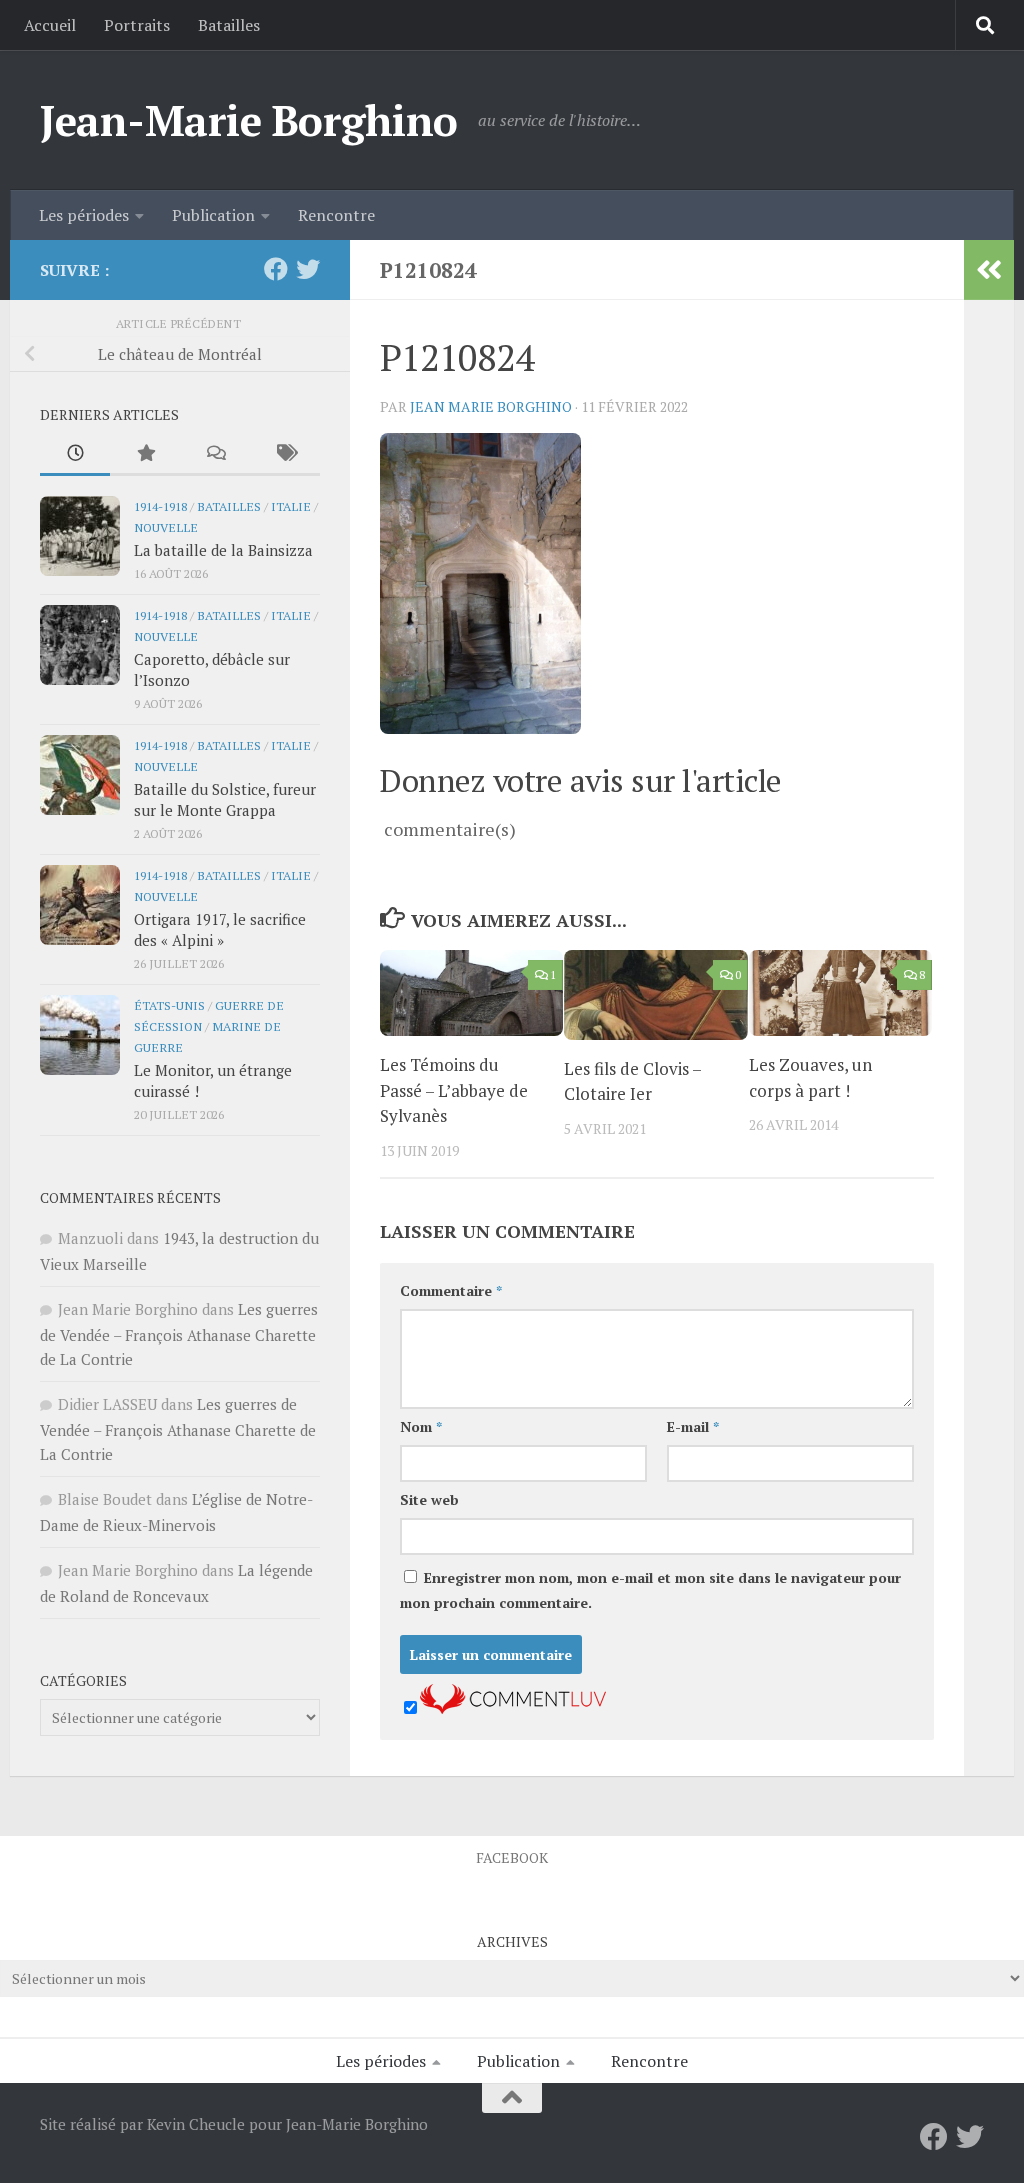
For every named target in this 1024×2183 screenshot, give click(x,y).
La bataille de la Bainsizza (223, 550)
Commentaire (451, 1290)
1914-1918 (160, 506)
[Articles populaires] (145, 454)
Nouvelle (166, 527)
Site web (429, 1499)
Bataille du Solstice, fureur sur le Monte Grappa (225, 799)
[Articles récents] (75, 454)
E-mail (693, 1426)
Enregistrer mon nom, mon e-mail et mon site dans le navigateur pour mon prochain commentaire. (650, 1590)
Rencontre (336, 215)
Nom (421, 1426)
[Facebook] (276, 269)
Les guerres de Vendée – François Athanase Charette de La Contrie (179, 1334)
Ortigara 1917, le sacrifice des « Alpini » (220, 929)
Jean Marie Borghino (491, 406)
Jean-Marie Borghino (249, 120)
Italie (291, 506)
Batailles (229, 25)
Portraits (137, 25)
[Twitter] (308, 269)
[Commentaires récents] (215, 454)
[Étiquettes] (285, 454)
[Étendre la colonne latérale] (989, 270)
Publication (213, 215)
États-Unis (169, 1005)
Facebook (512, 1857)
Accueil (50, 25)
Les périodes (84, 215)
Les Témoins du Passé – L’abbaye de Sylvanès (454, 1090)
